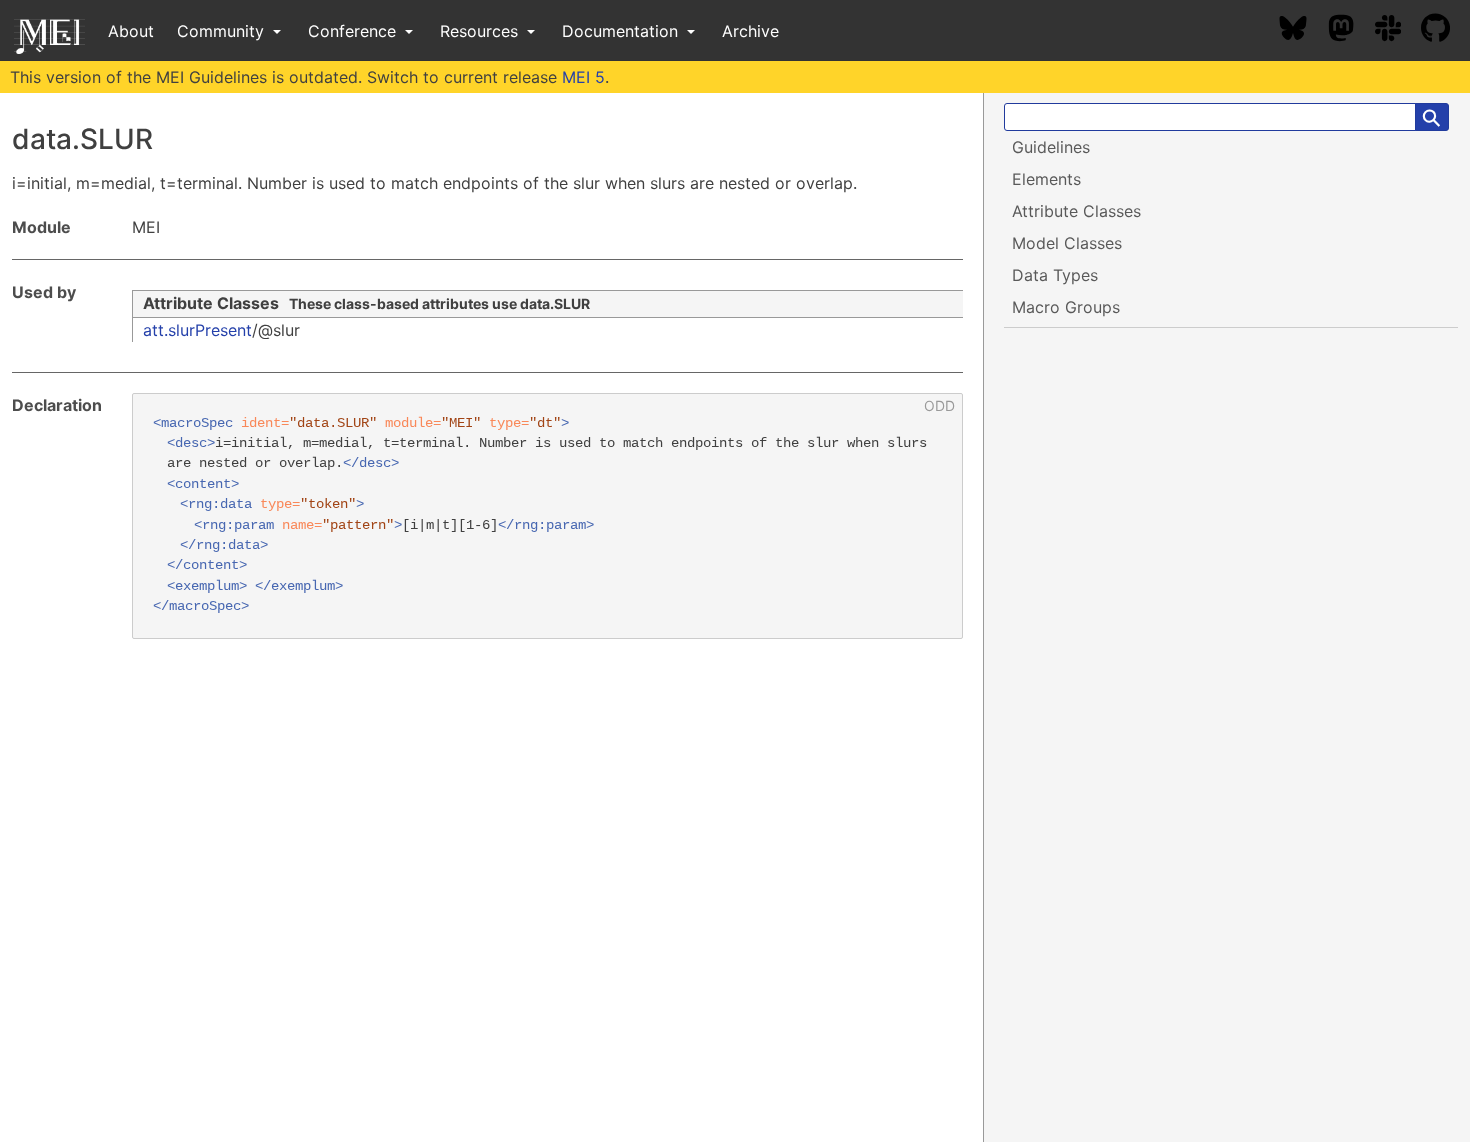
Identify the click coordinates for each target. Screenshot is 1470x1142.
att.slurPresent (197, 330)
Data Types (1055, 275)
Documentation (622, 31)
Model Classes (1067, 243)
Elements (1046, 179)
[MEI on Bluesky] (1303, 31)
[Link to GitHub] (1445, 31)
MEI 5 (583, 77)
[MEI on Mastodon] (1351, 31)
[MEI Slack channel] (1398, 31)
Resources (481, 31)
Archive (750, 31)
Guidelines (1051, 147)
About (131, 31)
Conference (354, 31)
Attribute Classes (211, 303)
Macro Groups (1066, 307)
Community (223, 31)
